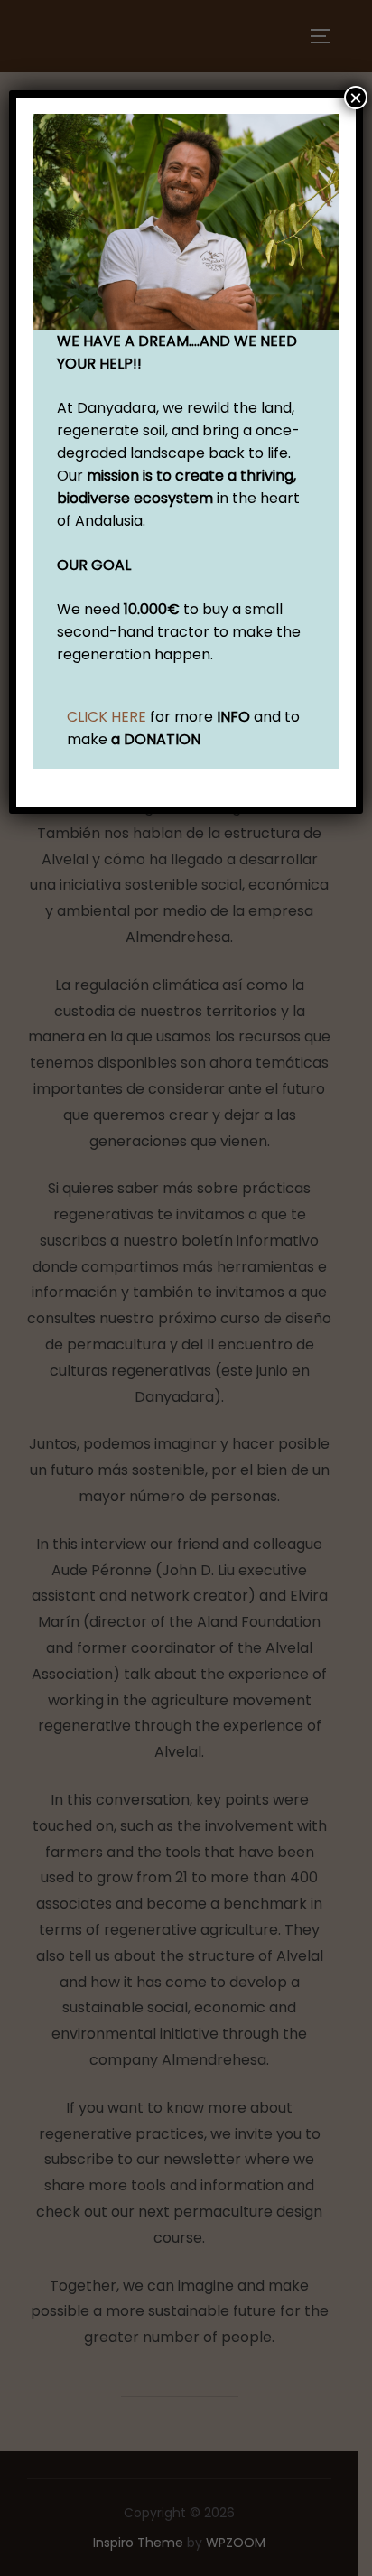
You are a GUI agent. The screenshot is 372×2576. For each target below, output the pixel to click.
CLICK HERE (107, 717)
